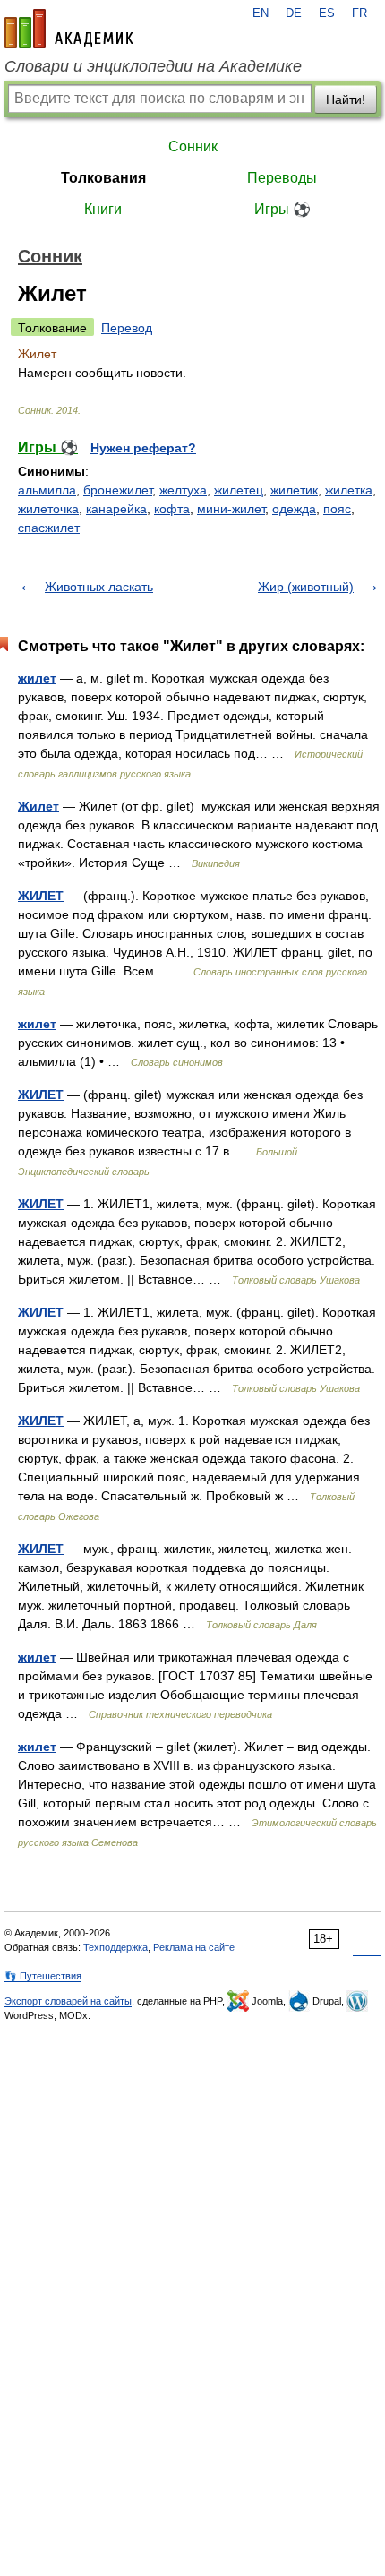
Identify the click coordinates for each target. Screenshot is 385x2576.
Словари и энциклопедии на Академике (153, 66)
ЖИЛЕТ (41, 896)
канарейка (116, 509)
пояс (337, 509)
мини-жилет (231, 509)
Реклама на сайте (194, 1947)
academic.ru (69, 29)
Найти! (346, 99)
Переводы (282, 178)
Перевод (127, 328)
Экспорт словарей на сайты (68, 2001)
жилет (37, 678)
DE (294, 13)
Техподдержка (115, 1947)
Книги (103, 209)
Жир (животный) (306, 587)
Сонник (193, 146)
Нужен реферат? (143, 448)
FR (359, 13)
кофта (172, 509)
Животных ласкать (99, 587)
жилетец (239, 490)
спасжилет (49, 528)
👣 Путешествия (43, 1976)
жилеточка (48, 509)
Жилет (38, 806)
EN (261, 13)
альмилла (47, 490)
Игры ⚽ (282, 209)
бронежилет (118, 490)
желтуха (183, 490)
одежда (294, 509)
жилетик (294, 490)
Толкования (103, 178)
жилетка (349, 490)
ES (327, 13)
